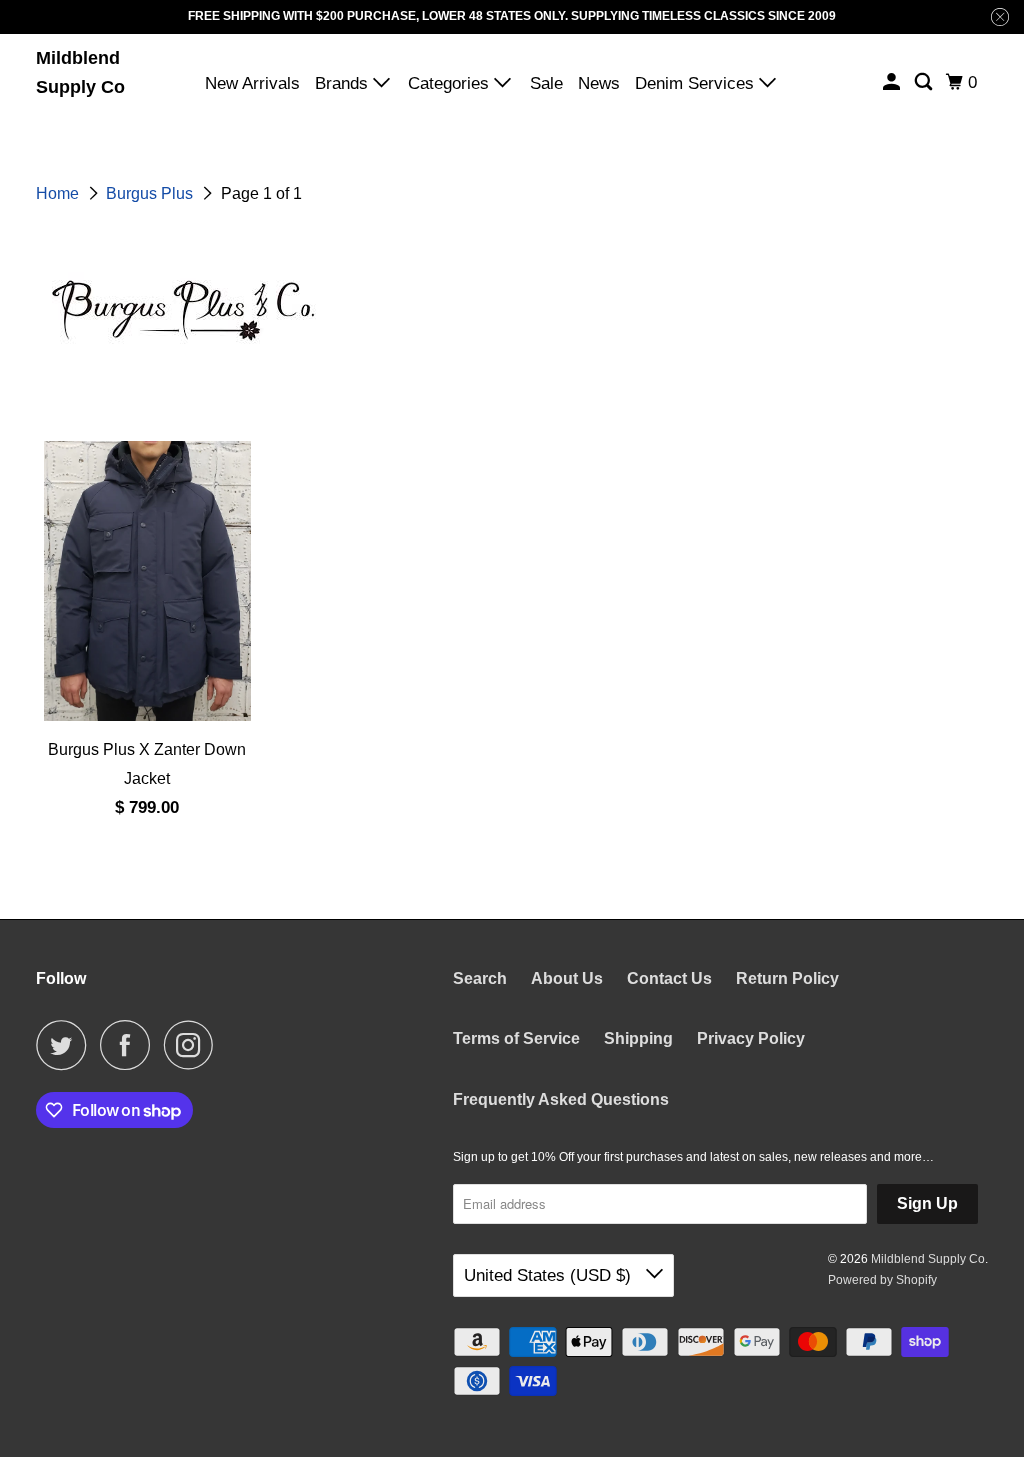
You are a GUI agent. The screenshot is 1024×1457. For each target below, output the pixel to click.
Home (59, 193)
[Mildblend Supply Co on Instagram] (194, 1045)
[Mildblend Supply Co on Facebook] (130, 1045)
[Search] (925, 82)
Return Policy (787, 978)
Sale (546, 83)
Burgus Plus (151, 193)
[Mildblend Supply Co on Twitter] (66, 1045)
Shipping (638, 1038)
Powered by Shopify (882, 1280)
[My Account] (893, 82)
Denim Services (697, 83)
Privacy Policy (751, 1038)
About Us (567, 978)
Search (480, 978)
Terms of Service (516, 1038)
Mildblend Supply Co (80, 72)
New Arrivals (252, 83)
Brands (344, 83)
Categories (451, 83)
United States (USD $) (550, 1275)
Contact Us (669, 978)
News (599, 83)
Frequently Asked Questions (561, 1099)
